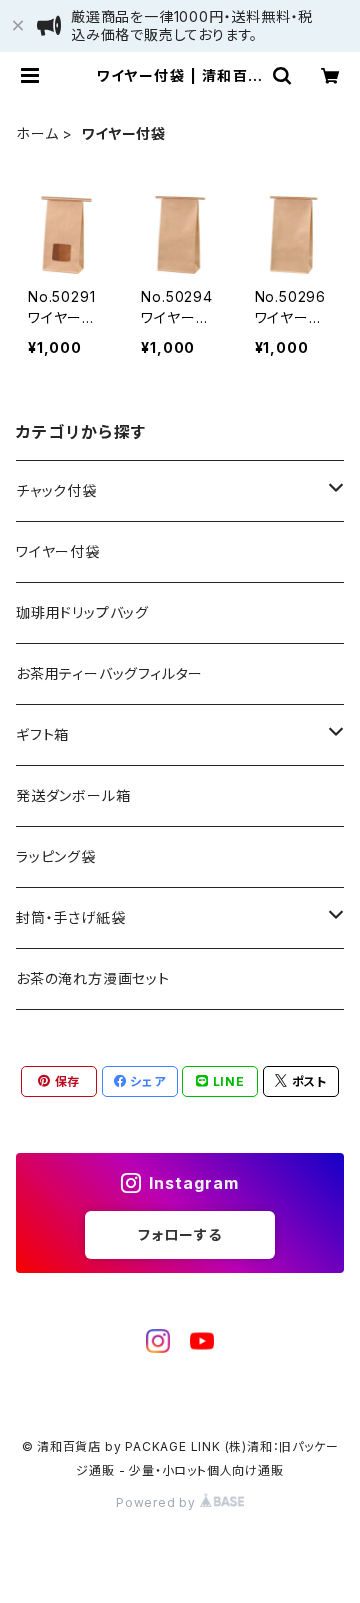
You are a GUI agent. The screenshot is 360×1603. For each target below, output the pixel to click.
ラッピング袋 (56, 856)
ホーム (37, 133)
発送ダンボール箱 (73, 795)
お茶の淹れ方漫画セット (93, 978)
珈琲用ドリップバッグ (82, 612)
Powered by (158, 1502)
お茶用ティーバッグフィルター (109, 673)
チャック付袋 (56, 490)
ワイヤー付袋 (58, 551)
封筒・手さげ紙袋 (70, 917)
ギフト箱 (42, 734)
